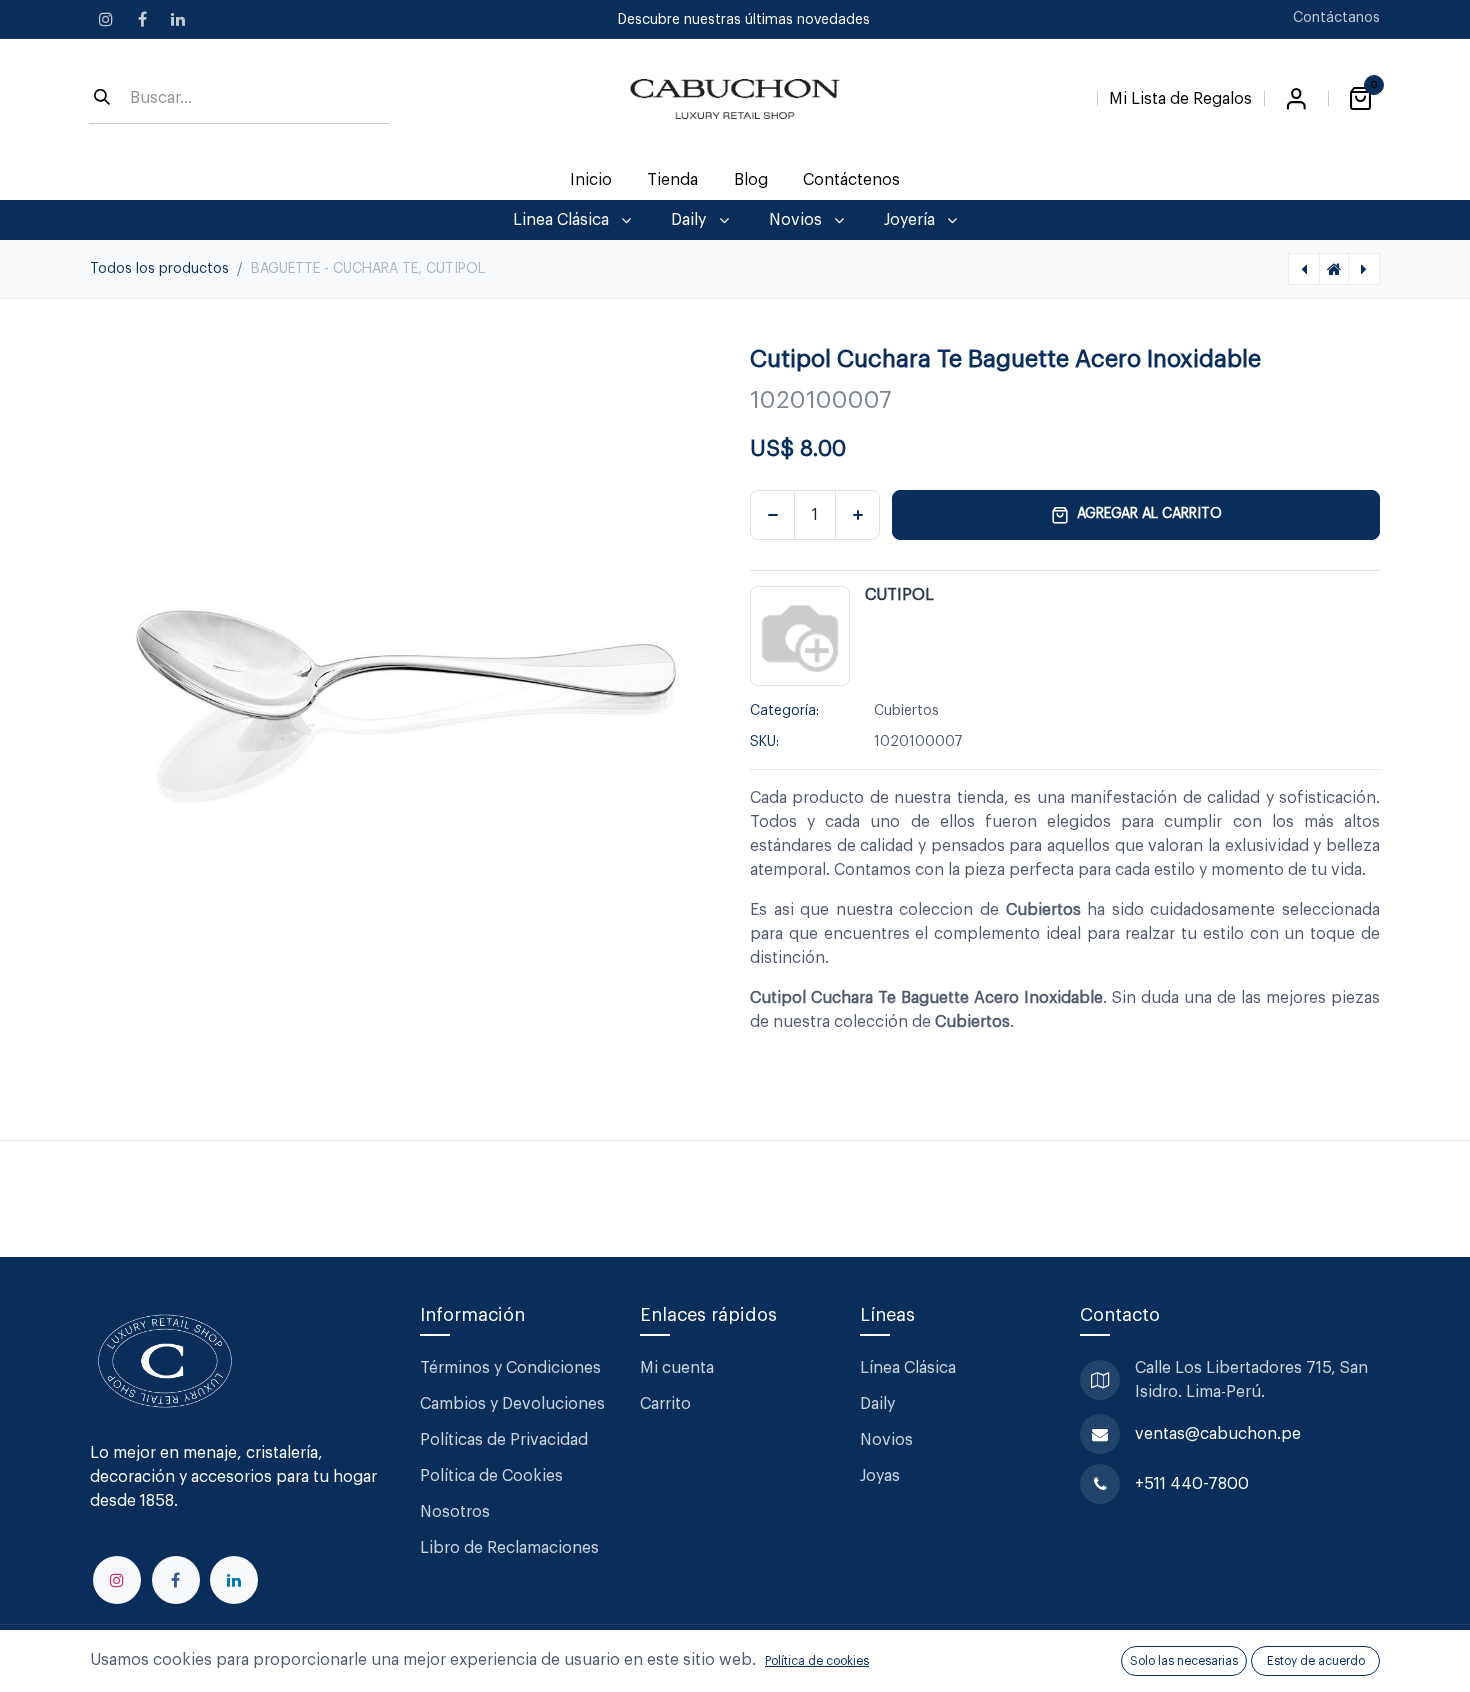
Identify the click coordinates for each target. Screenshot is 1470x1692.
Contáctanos (1336, 18)
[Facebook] (142, 19)
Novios (886, 1440)
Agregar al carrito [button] (1149, 514)
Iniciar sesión (1296, 99)
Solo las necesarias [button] (1184, 1661)
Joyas (880, 1476)
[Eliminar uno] (772, 515)
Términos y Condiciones (512, 1368)
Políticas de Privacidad (504, 1440)
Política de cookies (817, 1661)
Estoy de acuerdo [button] (1316, 1661)
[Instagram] (106, 19)
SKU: (764, 742)
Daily (877, 1404)
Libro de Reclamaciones (509, 1548)
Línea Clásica (908, 1368)
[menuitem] (591, 180)
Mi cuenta (677, 1368)
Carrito (665, 1404)
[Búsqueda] (102, 99)
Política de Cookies (491, 1476)
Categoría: (784, 711)
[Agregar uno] (857, 515)
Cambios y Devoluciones (512, 1404)
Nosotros (455, 1512)
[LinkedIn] (178, 19)
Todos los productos (159, 269)
